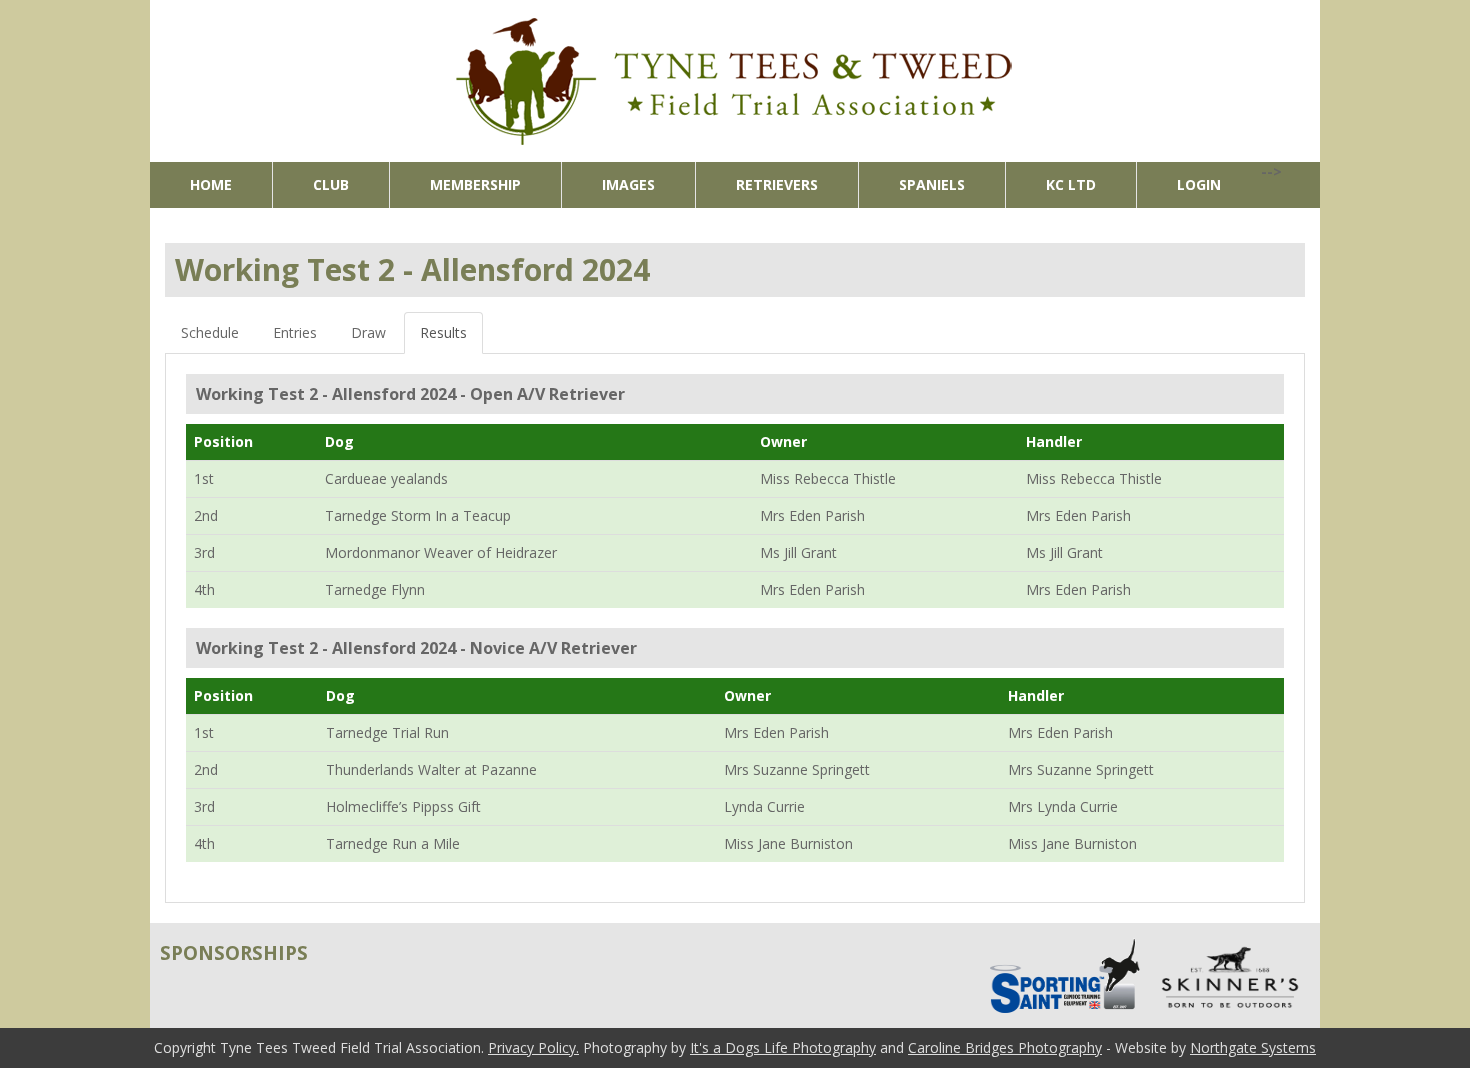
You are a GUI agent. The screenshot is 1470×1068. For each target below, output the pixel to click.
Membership (475, 184)
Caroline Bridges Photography (1005, 1047)
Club (331, 184)
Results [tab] (443, 332)
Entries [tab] (295, 332)
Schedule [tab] (210, 332)
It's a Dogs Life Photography (783, 1047)
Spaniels (932, 184)
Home (211, 184)
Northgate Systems (1253, 1047)
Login (1199, 184)
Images (628, 184)
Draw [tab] (368, 332)
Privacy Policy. (533, 1047)
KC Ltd (1071, 184)
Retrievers (777, 184)
